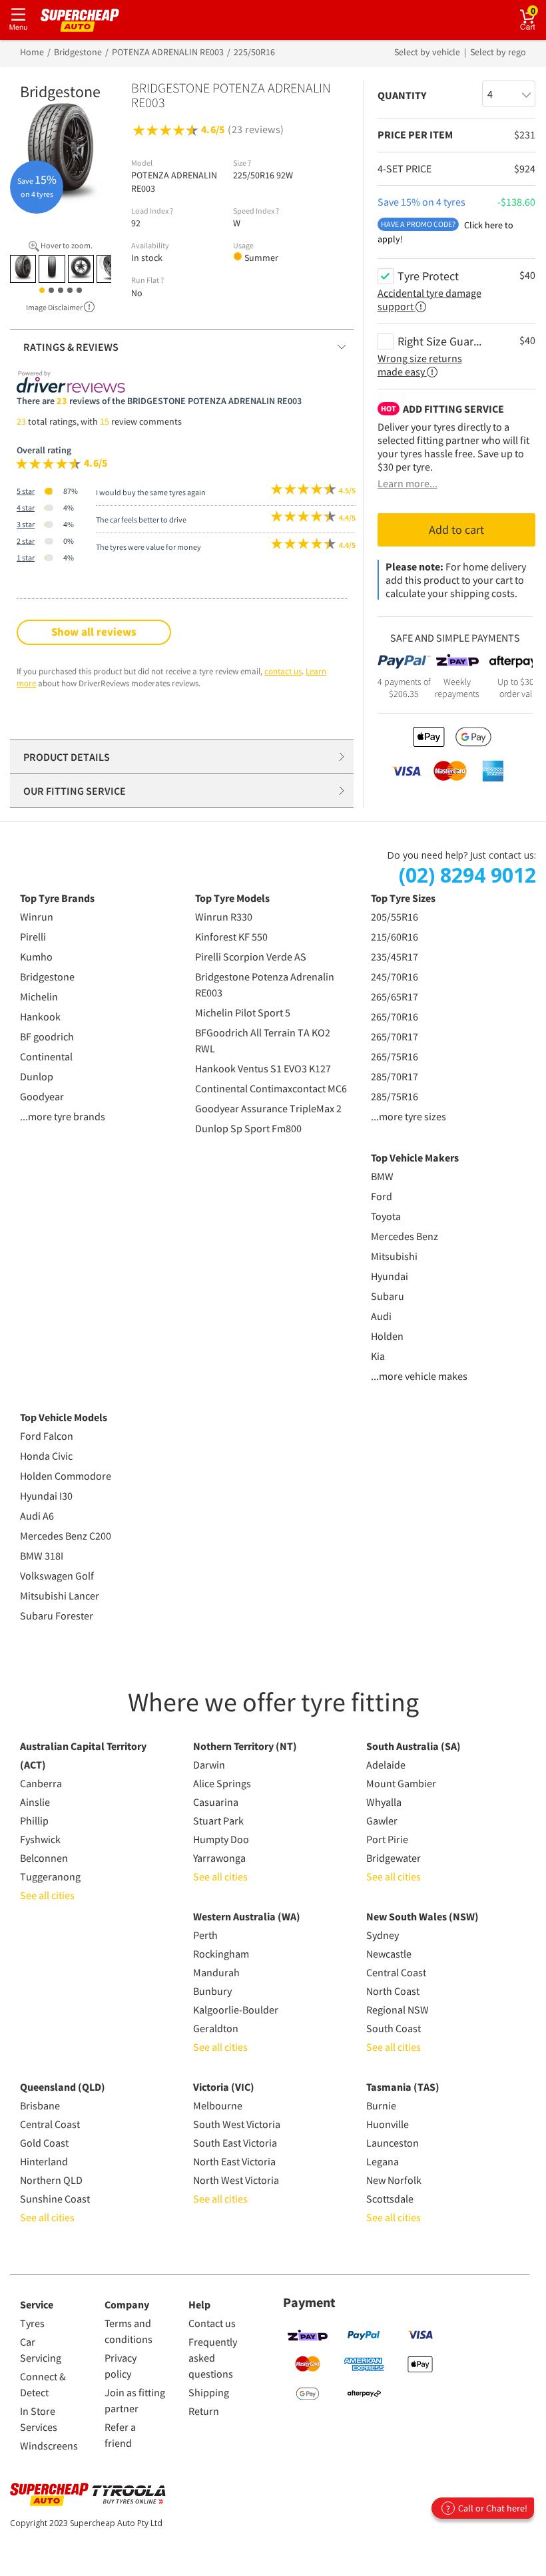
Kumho (36, 957)
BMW (382, 1176)
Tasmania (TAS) (403, 2087)
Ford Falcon (47, 1436)
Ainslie (35, 1802)
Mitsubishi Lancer (60, 1596)
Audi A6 (37, 1516)
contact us (283, 671)
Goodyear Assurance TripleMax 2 (268, 1108)
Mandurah (216, 1972)
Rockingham (221, 1954)
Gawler (382, 1821)
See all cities (47, 1895)
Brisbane (40, 2105)
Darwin (209, 1765)
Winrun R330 (224, 917)
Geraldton (216, 2028)
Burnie (381, 2105)
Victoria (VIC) (224, 2087)
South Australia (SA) (413, 1746)
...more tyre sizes (409, 1116)
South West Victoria (237, 2124)
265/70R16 (395, 1016)
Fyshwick (40, 1839)
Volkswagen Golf (57, 1576)
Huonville (388, 2124)
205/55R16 (395, 917)
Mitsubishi (394, 1256)
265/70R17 (395, 1036)
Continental (46, 1056)
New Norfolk (394, 2180)
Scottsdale (390, 2199)
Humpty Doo (221, 1839)
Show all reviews (94, 632)
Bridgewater (394, 1858)
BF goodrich (47, 1036)
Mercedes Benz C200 (66, 1536)
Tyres (32, 2323)
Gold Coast (44, 2143)
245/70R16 (395, 976)
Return (204, 2411)
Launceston (393, 2143)
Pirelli (33, 937)
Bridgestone (47, 976)
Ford (382, 1196)
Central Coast (396, 1972)
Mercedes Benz (405, 1236)
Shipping (209, 2392)
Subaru (388, 1296)
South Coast (394, 2028)
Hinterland (44, 2161)
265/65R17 (395, 996)
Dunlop (37, 1076)
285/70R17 (395, 1076)
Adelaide (386, 1765)
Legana (383, 2161)
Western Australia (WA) (247, 1916)
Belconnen (44, 1858)
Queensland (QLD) (63, 2087)
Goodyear (42, 1096)
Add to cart (456, 530)
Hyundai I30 (46, 1496)
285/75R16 (395, 1096)
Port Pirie (387, 1839)
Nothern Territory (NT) (245, 1746)
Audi (381, 1316)
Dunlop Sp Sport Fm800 (248, 1128)
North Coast (393, 1991)
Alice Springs (222, 1783)
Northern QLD (51, 2180)
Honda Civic (46, 1456)
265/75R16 (395, 1056)
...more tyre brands (63, 1116)
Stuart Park (218, 1821)
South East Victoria (235, 2143)
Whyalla (384, 1802)
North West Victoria (236, 2180)
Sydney (383, 1935)
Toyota (386, 1216)
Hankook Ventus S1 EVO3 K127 (263, 1068)
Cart (538, 10)
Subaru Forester (57, 1615)
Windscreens (49, 2446)
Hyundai (390, 1276)
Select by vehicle (428, 52)
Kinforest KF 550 (231, 937)
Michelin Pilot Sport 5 (243, 1012)
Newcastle (389, 1954)
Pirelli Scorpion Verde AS (251, 957)
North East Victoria (234, 2161)
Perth (205, 1935)
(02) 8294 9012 (467, 875)
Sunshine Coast (55, 2199)
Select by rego (498, 52)
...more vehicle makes (419, 1376)
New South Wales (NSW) (422, 1916)
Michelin (39, 996)
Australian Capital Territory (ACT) (83, 1755)
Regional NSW (398, 2010)
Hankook (40, 1016)
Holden (387, 1336)
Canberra (41, 1783)
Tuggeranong (50, 1876)
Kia (378, 1356)
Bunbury (212, 1991)
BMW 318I (42, 1556)
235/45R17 (395, 957)
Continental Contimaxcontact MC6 (271, 1088)
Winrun (37, 917)
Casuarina (216, 1802)
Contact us (212, 2323)
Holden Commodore (66, 1476)
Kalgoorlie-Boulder (236, 2010)
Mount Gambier (401, 1783)
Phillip (34, 1821)
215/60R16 (395, 937)
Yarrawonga (219, 1858)
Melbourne (218, 2105)
